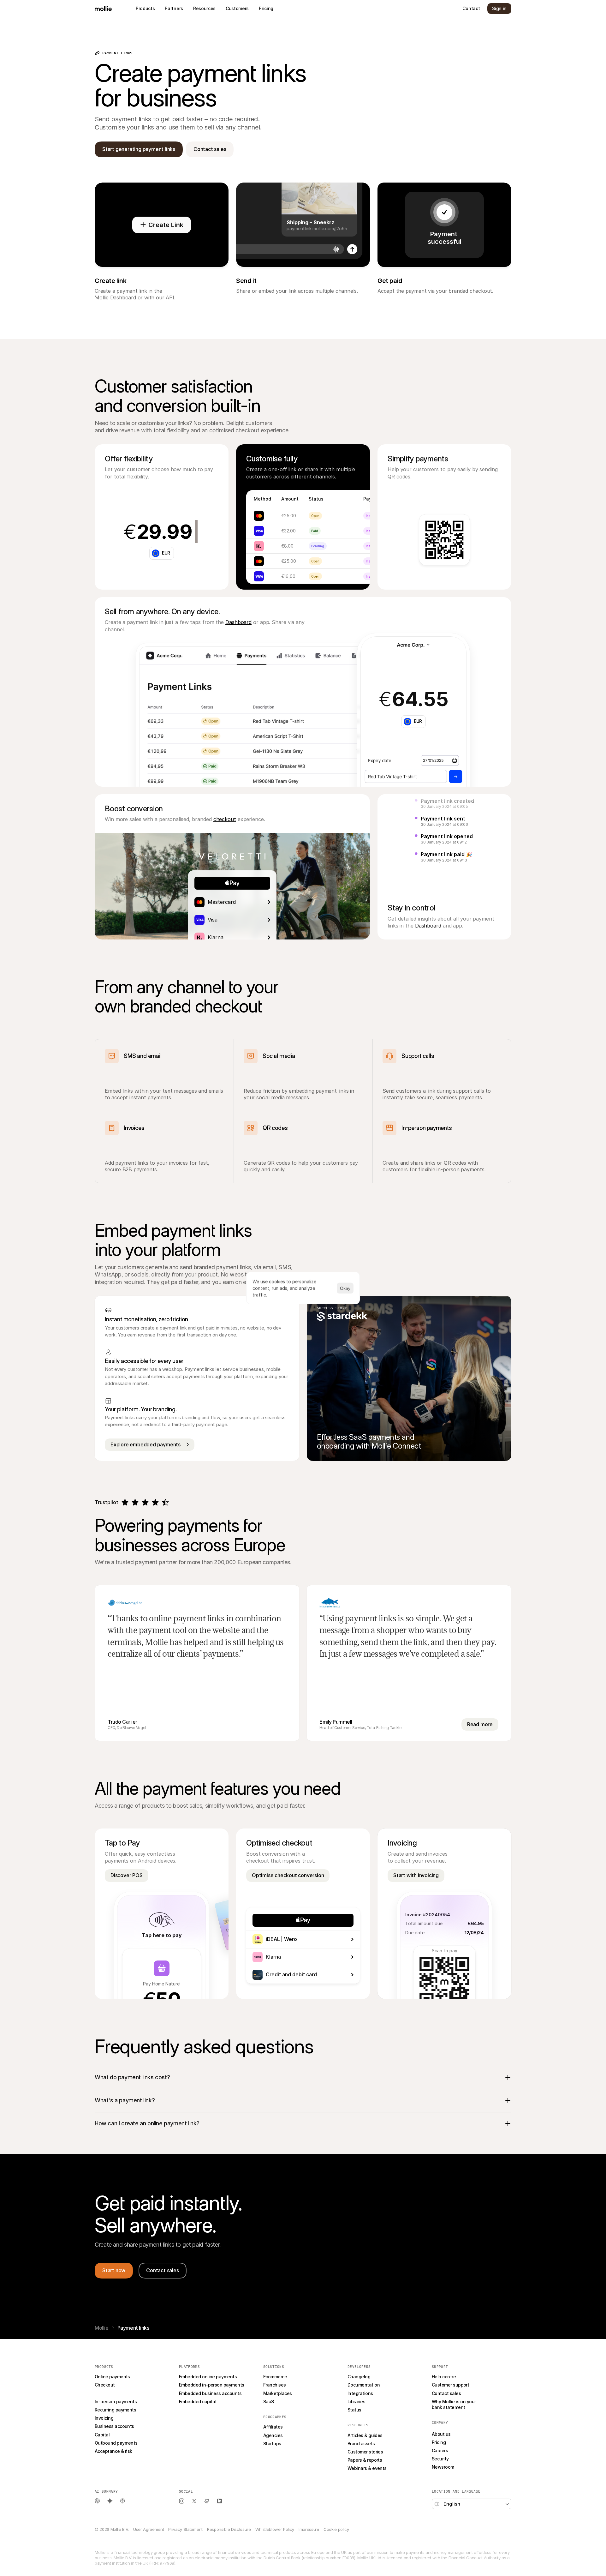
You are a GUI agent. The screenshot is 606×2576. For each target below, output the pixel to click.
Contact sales (446, 2393)
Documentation (364, 2385)
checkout (225, 819)
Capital (102, 2435)
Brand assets (361, 2444)
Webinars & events (367, 2468)
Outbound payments (116, 2443)
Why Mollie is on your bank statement (454, 2404)
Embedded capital (198, 2402)
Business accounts (114, 2426)
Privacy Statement (185, 2529)
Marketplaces (278, 2393)
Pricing (439, 2442)
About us (441, 2434)
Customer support (450, 2385)
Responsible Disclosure (229, 2529)
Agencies (273, 2435)
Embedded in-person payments (211, 2385)
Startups (272, 2444)
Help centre (444, 2377)
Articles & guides (365, 2435)
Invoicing (104, 2418)
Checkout (105, 2385)
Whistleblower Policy (275, 2529)
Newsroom (443, 2467)
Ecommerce (275, 2377)
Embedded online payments (208, 2377)
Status (354, 2410)
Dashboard (238, 622)
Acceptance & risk (113, 2451)
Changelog (359, 2377)
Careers (440, 2450)
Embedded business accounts (210, 2393)
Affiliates (273, 2427)
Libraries (356, 2402)
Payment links (109, 2393)
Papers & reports (365, 2460)
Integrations (360, 2393)
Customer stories (365, 2452)
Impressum (309, 2529)
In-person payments (116, 2402)
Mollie (102, 2328)
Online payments (112, 2377)
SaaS (269, 2402)
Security (440, 2459)
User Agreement (149, 2529)
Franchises (275, 2385)
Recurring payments (115, 2410)
